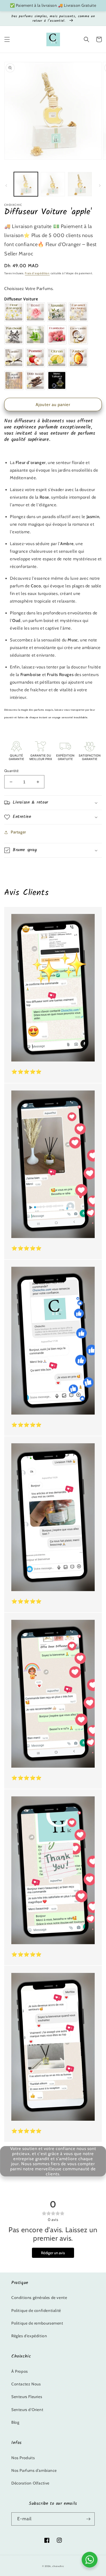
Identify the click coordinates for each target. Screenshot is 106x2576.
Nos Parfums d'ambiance (34, 2470)
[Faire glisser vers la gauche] (6, 186)
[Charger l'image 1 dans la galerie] (26, 184)
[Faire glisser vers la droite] (100, 186)
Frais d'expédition (37, 273)
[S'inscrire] (88, 2519)
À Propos (20, 2371)
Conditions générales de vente (39, 2298)
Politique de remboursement (37, 2323)
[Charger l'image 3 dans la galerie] (80, 184)
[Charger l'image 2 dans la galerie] (53, 184)
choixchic (58, 2566)
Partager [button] (18, 832)
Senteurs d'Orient (27, 2410)
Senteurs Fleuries (27, 2397)
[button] (7, 39)
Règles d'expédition (29, 2336)
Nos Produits (23, 2458)
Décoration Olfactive (30, 2483)
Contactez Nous (26, 2384)
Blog (15, 2422)
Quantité (11, 771)
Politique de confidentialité (36, 2310)
